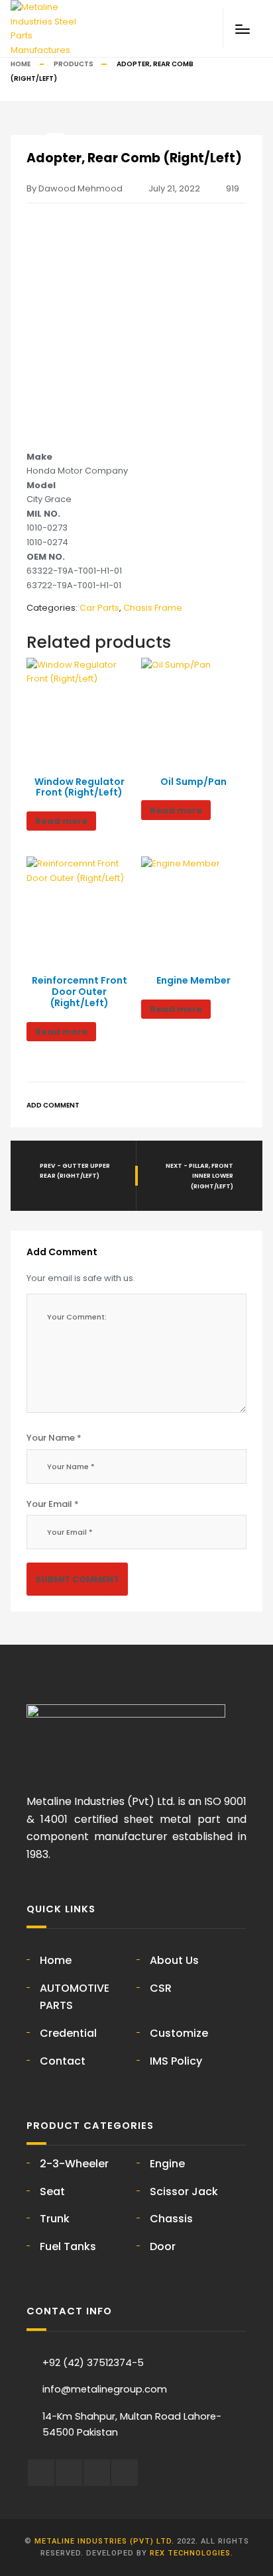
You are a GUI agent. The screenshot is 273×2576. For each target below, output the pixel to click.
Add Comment (54, 1105)
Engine (167, 2164)
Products (74, 64)
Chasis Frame (153, 608)
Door (163, 2246)
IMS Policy (176, 2061)
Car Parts (99, 608)
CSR (161, 1988)
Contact (63, 2061)
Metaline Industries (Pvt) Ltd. (104, 2541)
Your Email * (53, 1504)
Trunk (55, 2219)
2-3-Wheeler (74, 2164)
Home (21, 64)
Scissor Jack (184, 2191)
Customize (179, 2033)
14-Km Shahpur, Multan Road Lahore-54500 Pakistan (132, 2425)
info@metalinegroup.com (105, 2389)
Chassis (171, 2219)
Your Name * (54, 1438)
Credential (68, 2033)
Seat (52, 2191)
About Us (174, 1960)
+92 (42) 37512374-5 (93, 2363)
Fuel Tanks (68, 2246)
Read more (61, 821)
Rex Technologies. (191, 2553)
